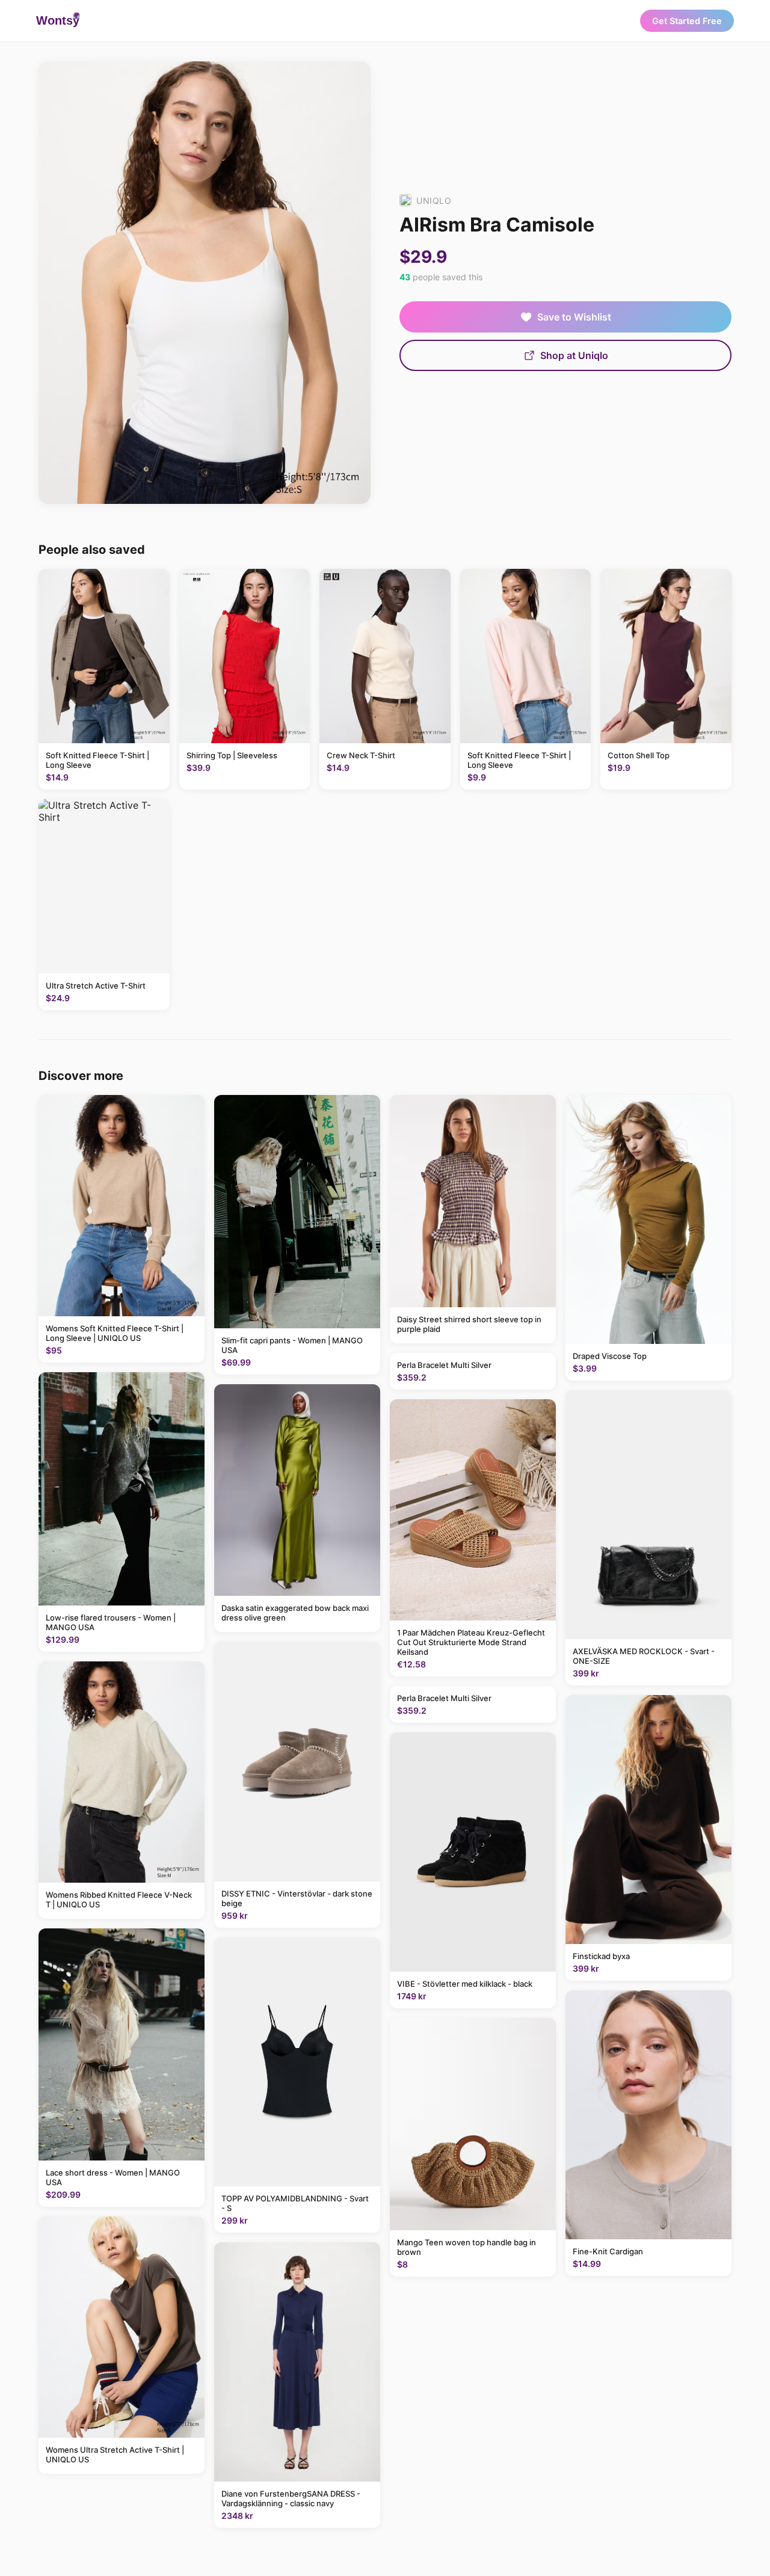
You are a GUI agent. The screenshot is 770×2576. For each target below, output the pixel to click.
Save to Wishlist (574, 317)
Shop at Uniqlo (574, 355)
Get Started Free (687, 21)
